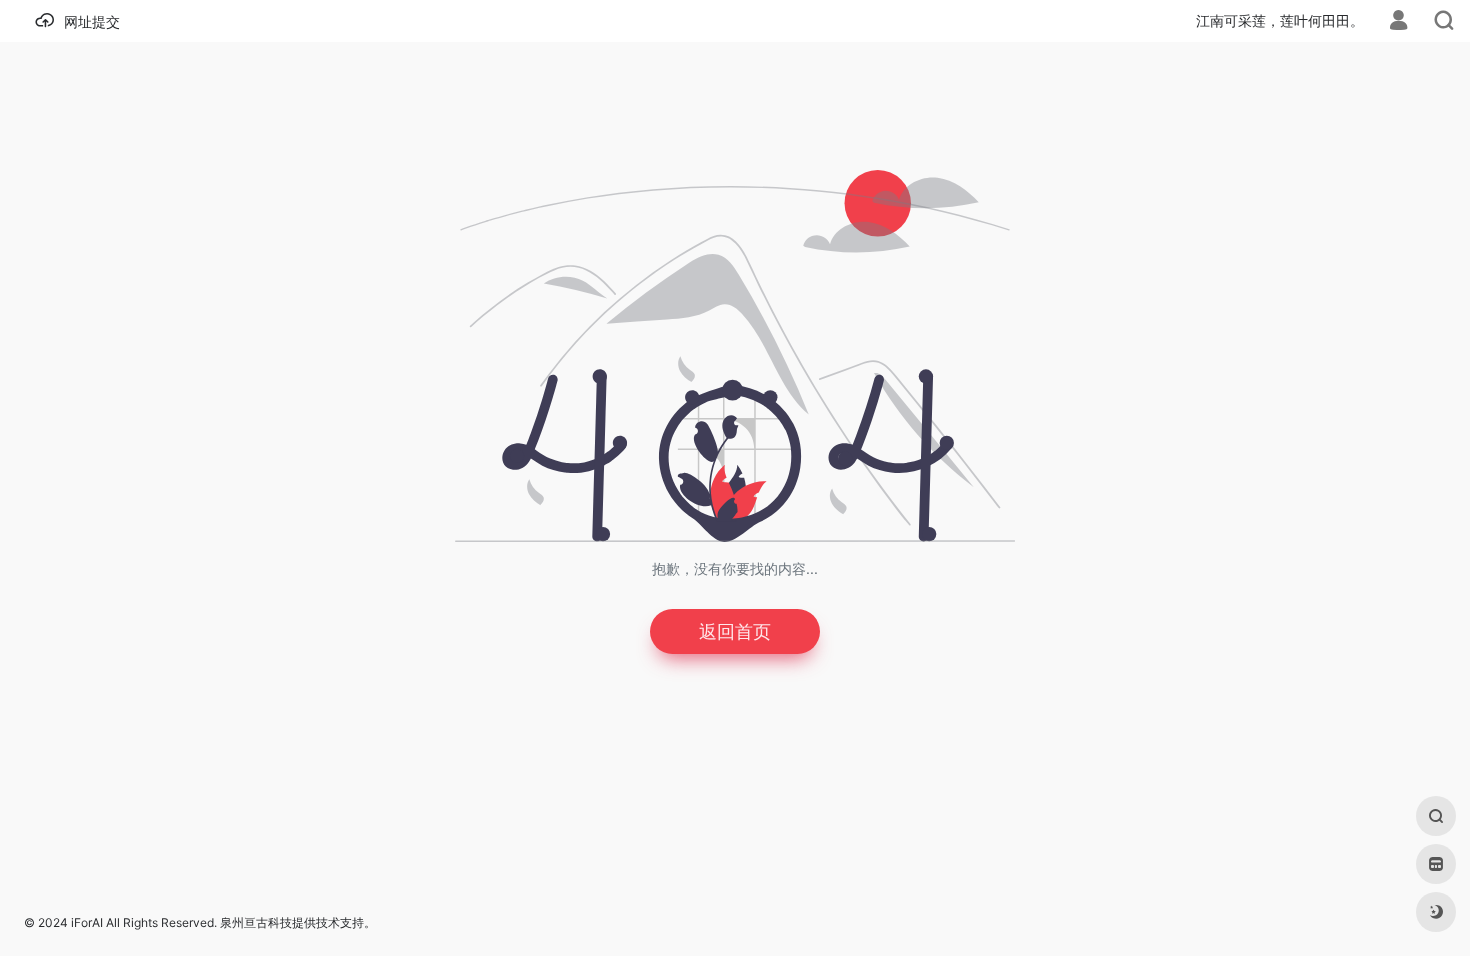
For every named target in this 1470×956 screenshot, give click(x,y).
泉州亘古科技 (256, 922)
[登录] (1398, 22)
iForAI (87, 922)
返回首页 (735, 631)
